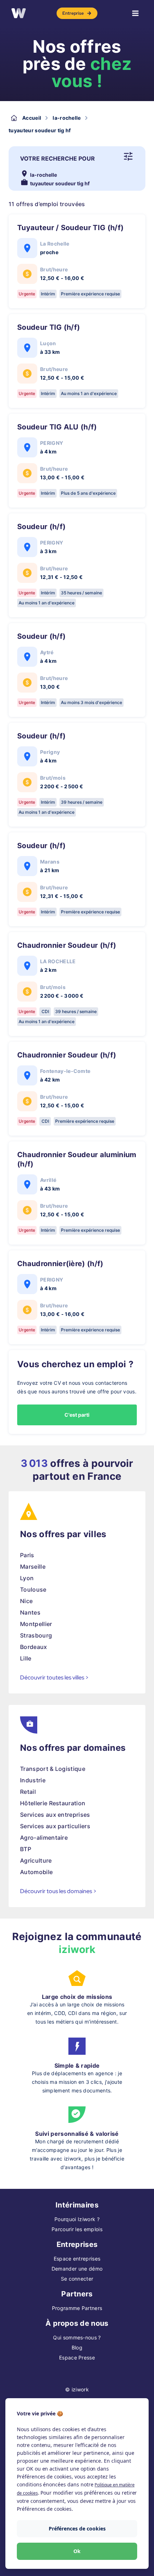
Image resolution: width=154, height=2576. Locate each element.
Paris (27, 1555)
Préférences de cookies (77, 2529)
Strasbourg (36, 1635)
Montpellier (36, 1624)
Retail (28, 1792)
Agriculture (36, 1860)
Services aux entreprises (55, 1815)
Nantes (30, 1612)
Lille (26, 1658)
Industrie (33, 1780)
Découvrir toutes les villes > (54, 1677)
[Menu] (135, 13)
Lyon (27, 1578)
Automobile (36, 1872)
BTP (26, 1849)
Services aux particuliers (55, 1826)
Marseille (33, 1567)
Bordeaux (34, 1647)
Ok (77, 2551)
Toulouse (33, 1589)
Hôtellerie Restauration (53, 1803)
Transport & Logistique (53, 1769)
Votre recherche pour (57, 158)
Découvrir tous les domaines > (58, 1891)
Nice (26, 1601)
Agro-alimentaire (44, 1838)
